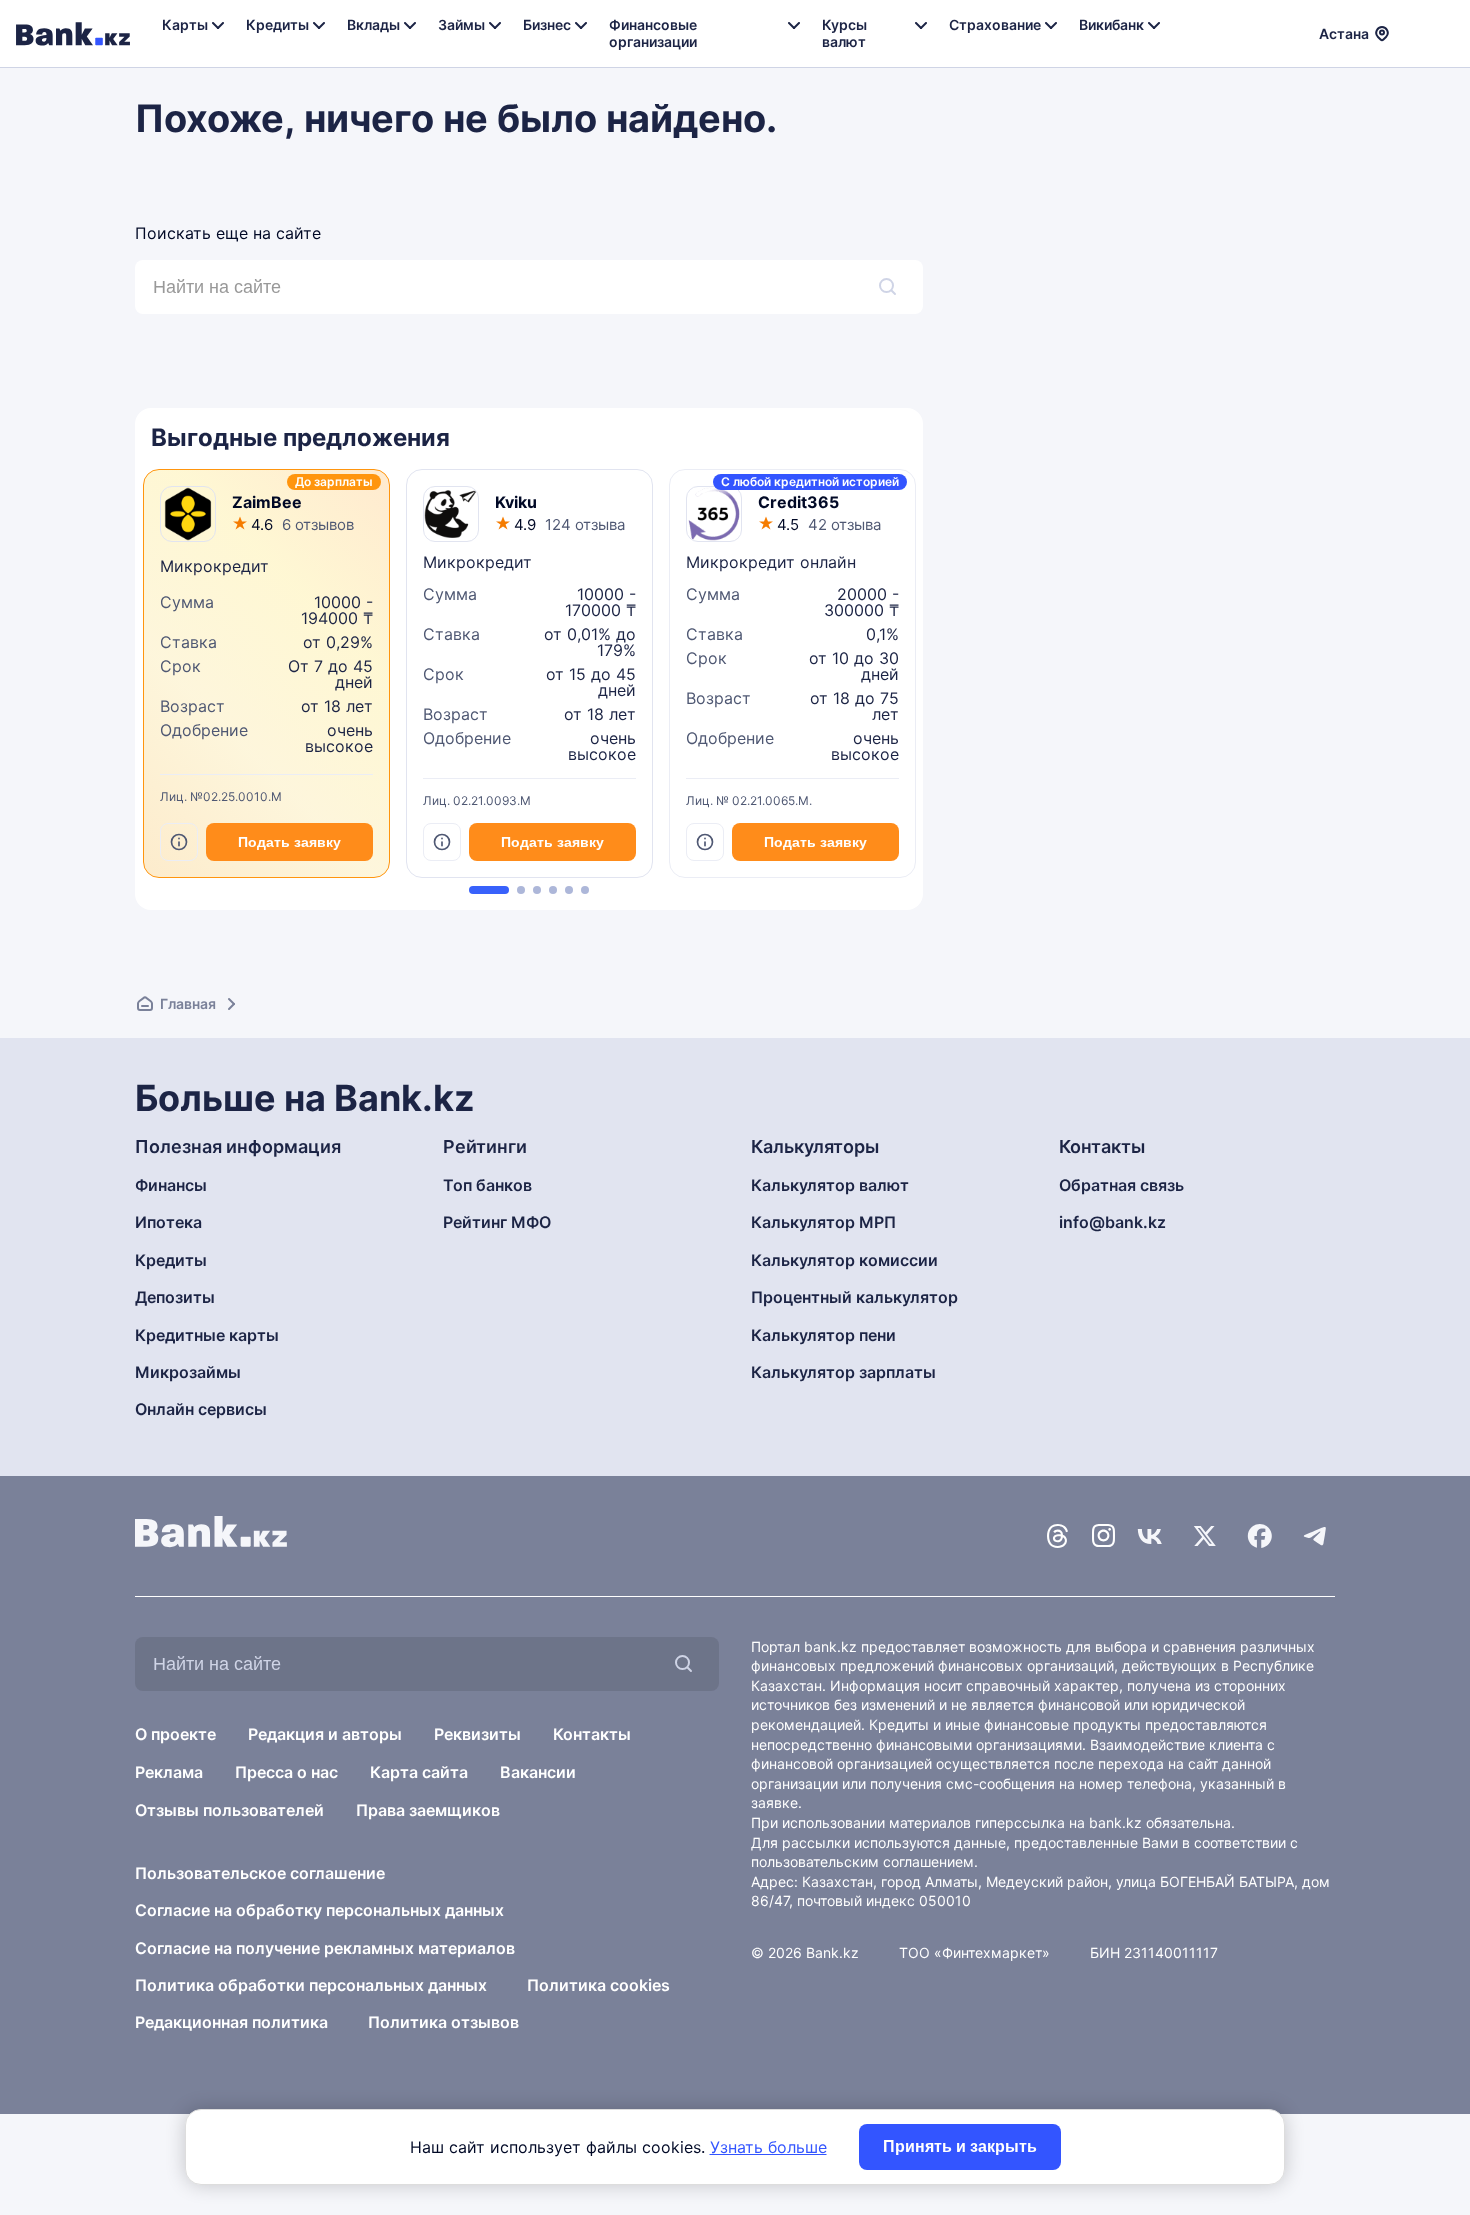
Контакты (592, 1734)
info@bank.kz (1112, 1222)
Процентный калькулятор (854, 1297)
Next (918, 681)
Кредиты (171, 1260)
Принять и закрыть (960, 2146)
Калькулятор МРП (823, 1222)
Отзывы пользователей (229, 1810)
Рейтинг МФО (497, 1222)
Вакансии (538, 1772)
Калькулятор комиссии (844, 1260)
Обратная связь (1121, 1185)
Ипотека (168, 1222)
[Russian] (1417, 31)
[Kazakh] (1441, 31)
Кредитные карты (207, 1335)
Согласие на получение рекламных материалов (325, 1948)
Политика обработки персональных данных (311, 1985)
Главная (188, 1003)
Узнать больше (768, 2147)
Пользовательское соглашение (260, 1873)
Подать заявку (289, 842)
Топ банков (487, 1185)
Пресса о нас (286, 1772)
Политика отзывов (443, 2022)
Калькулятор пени (823, 1335)
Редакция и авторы (325, 1734)
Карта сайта (419, 1772)
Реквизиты (477, 1734)
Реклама (169, 1772)
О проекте (175, 1734)
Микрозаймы (188, 1372)
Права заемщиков (428, 1810)
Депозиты (175, 1297)
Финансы (171, 1185)
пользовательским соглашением (862, 1861)
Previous (140, 681)
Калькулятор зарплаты (843, 1372)
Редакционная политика (231, 2022)
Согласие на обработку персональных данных (319, 1910)
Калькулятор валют (830, 1185)
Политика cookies (598, 1985)
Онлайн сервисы (201, 1409)
